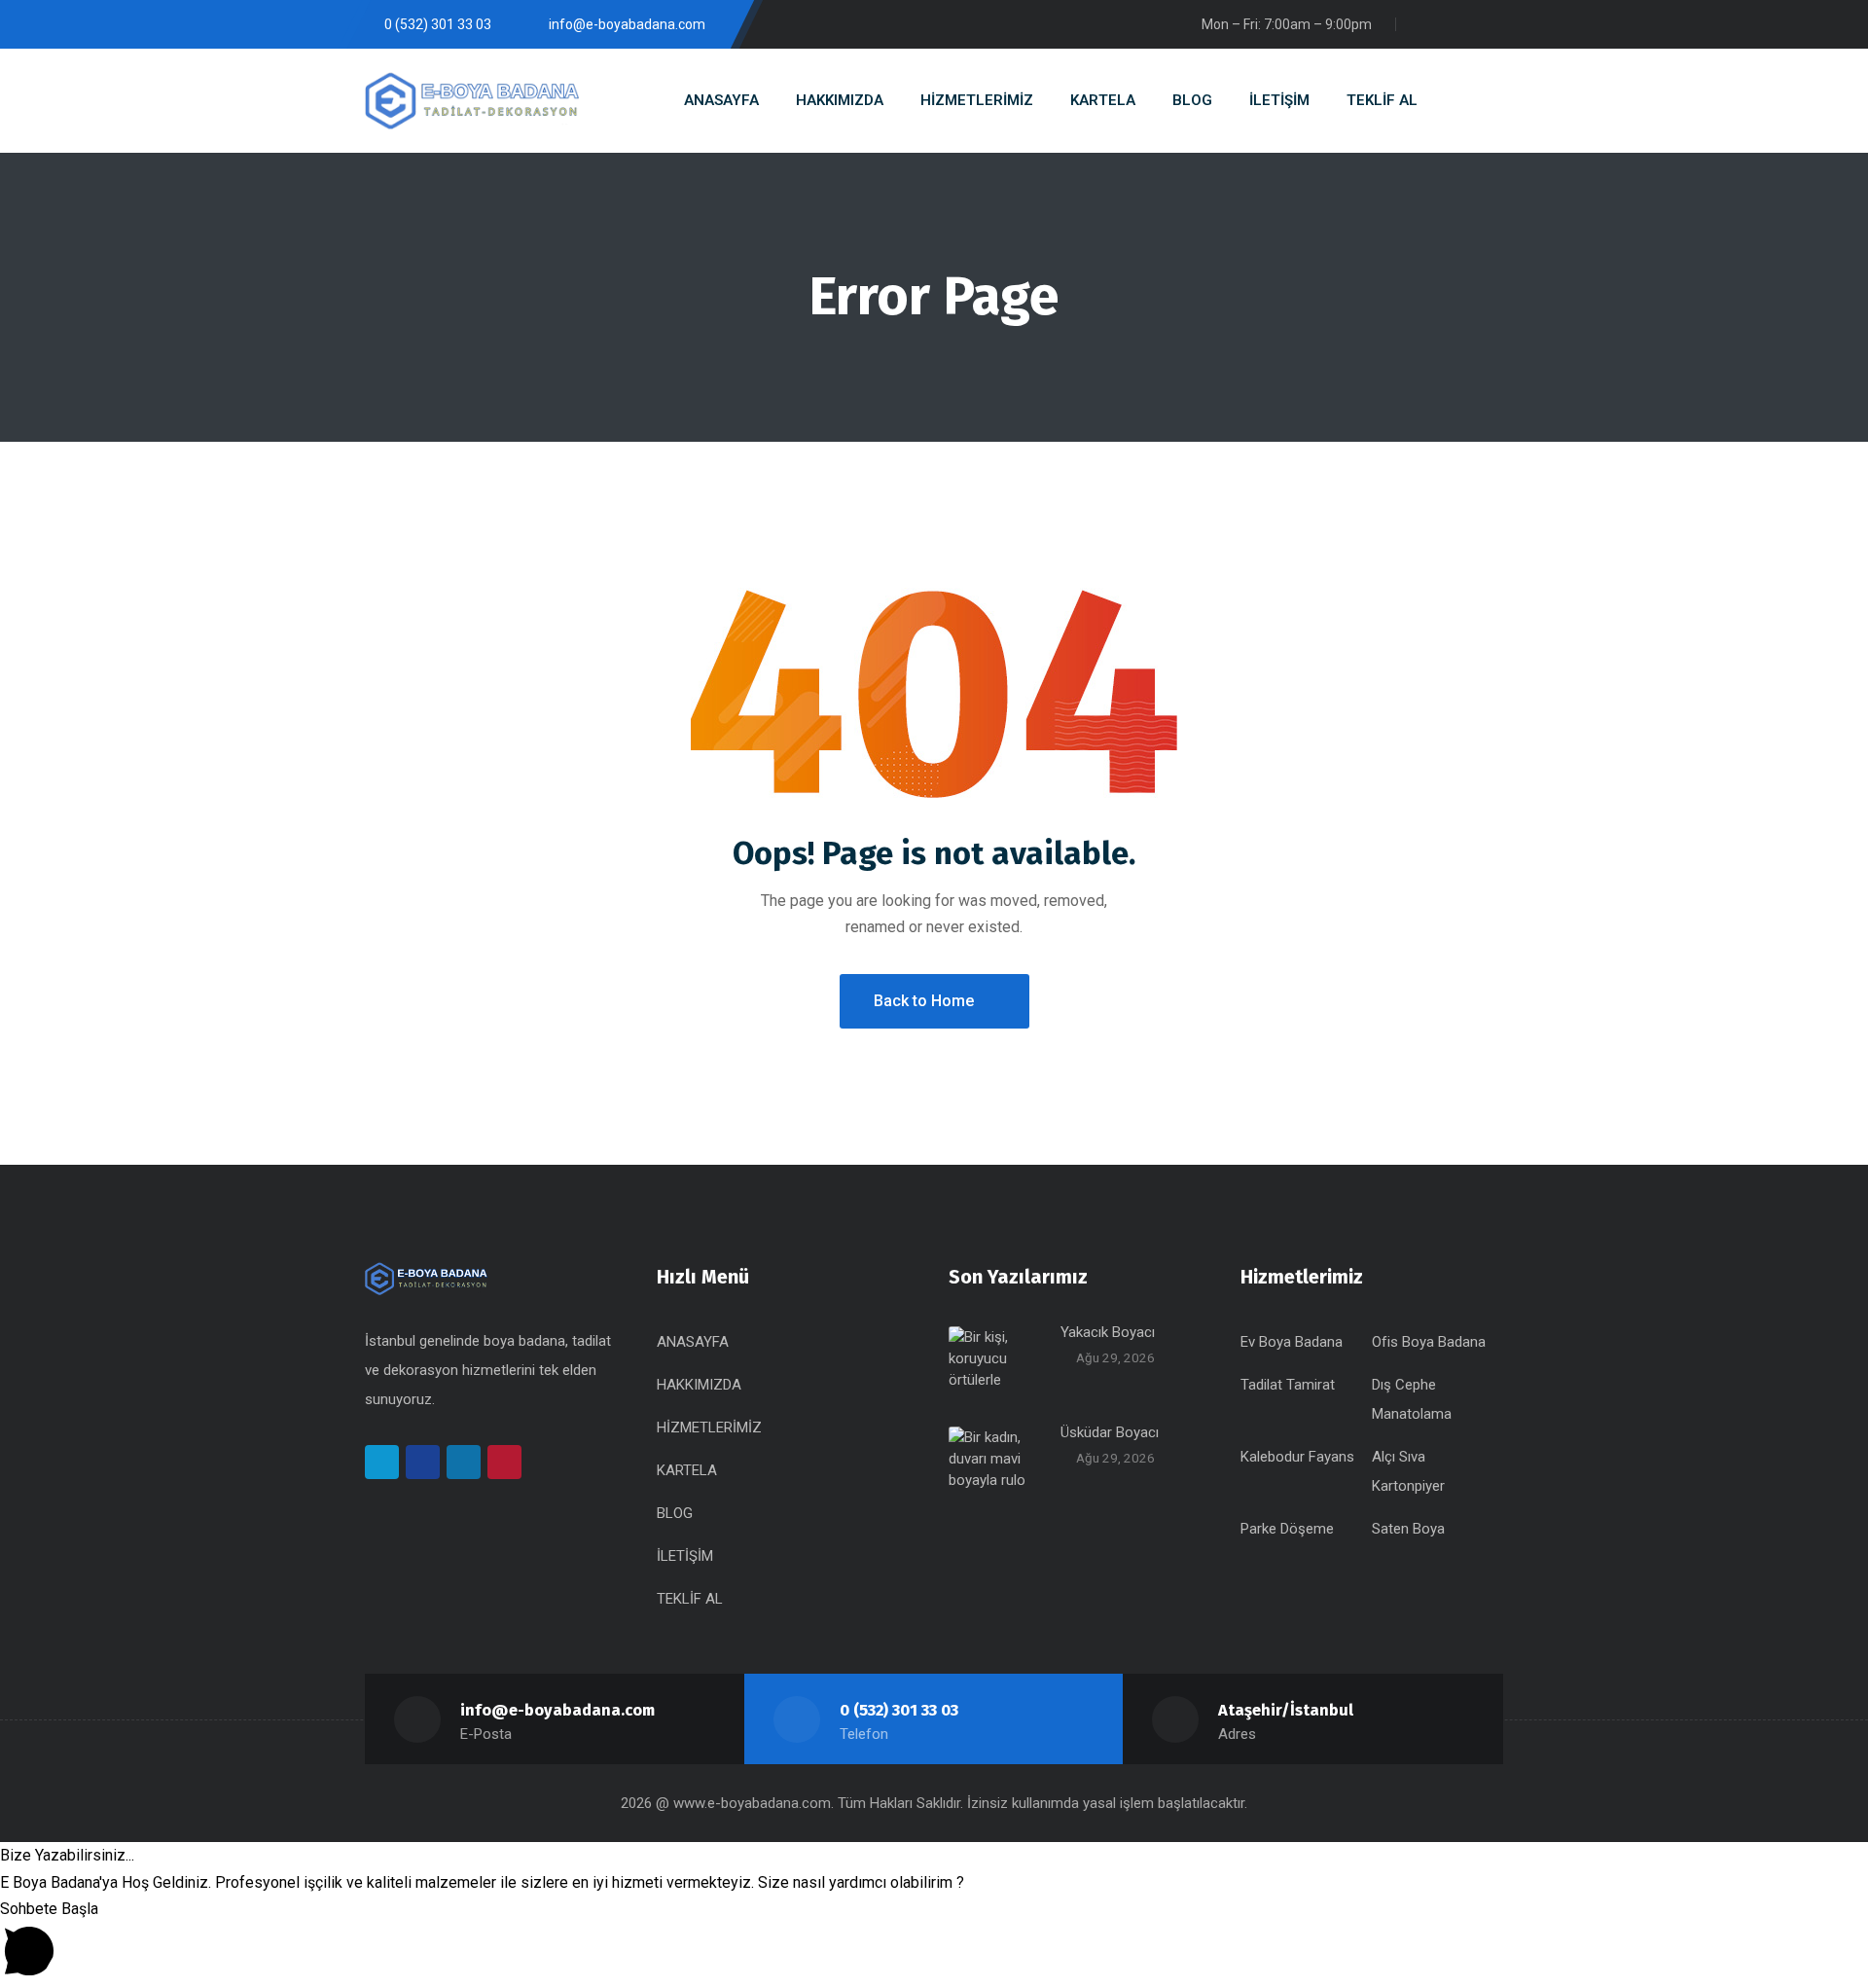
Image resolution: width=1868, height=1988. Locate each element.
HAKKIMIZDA (699, 1385)
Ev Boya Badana (1292, 1342)
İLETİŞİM (685, 1556)
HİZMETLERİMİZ (709, 1428)
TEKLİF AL (690, 1599)
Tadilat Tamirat (1288, 1385)
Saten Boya (1408, 1529)
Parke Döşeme (1287, 1529)
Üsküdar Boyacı (1110, 1432)
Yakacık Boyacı (1108, 1332)
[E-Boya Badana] (472, 101)
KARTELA (687, 1470)
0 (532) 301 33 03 (899, 1710)
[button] (934, 1855)
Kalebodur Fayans (1297, 1457)
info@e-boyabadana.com (557, 1710)
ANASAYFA (693, 1342)
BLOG (675, 1513)
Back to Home (924, 1001)
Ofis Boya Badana (1429, 1342)
